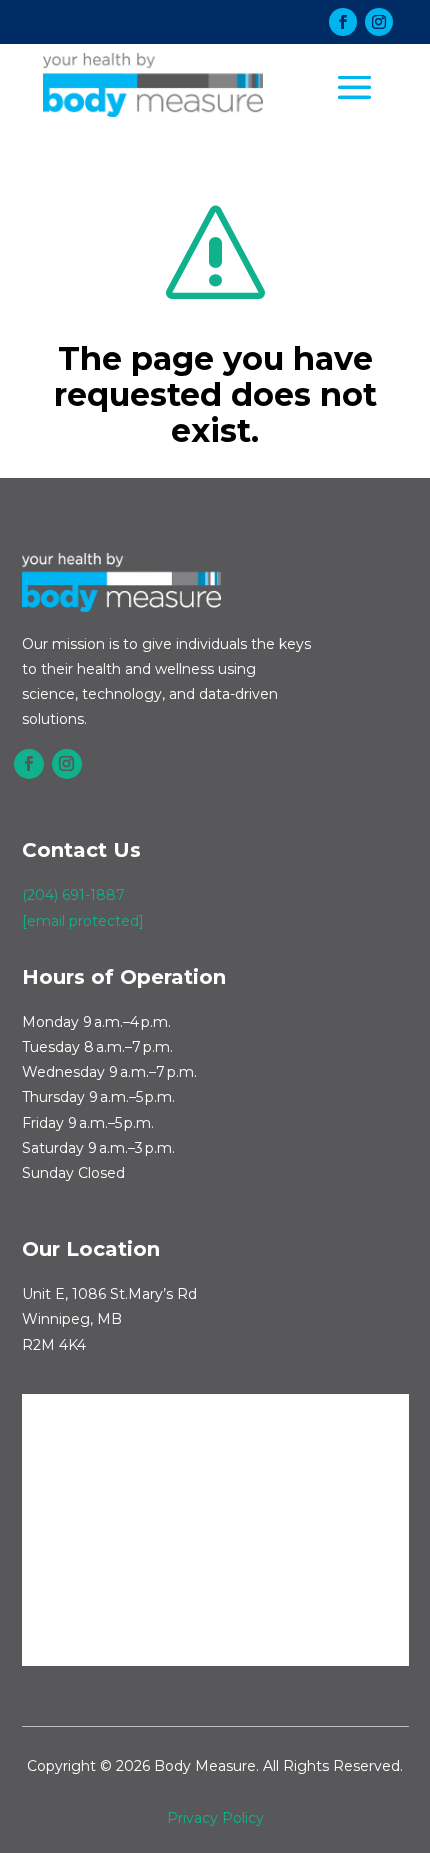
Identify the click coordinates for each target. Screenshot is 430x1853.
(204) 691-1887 (73, 895)
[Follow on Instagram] (379, 22)
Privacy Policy (215, 1818)
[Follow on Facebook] (343, 22)
